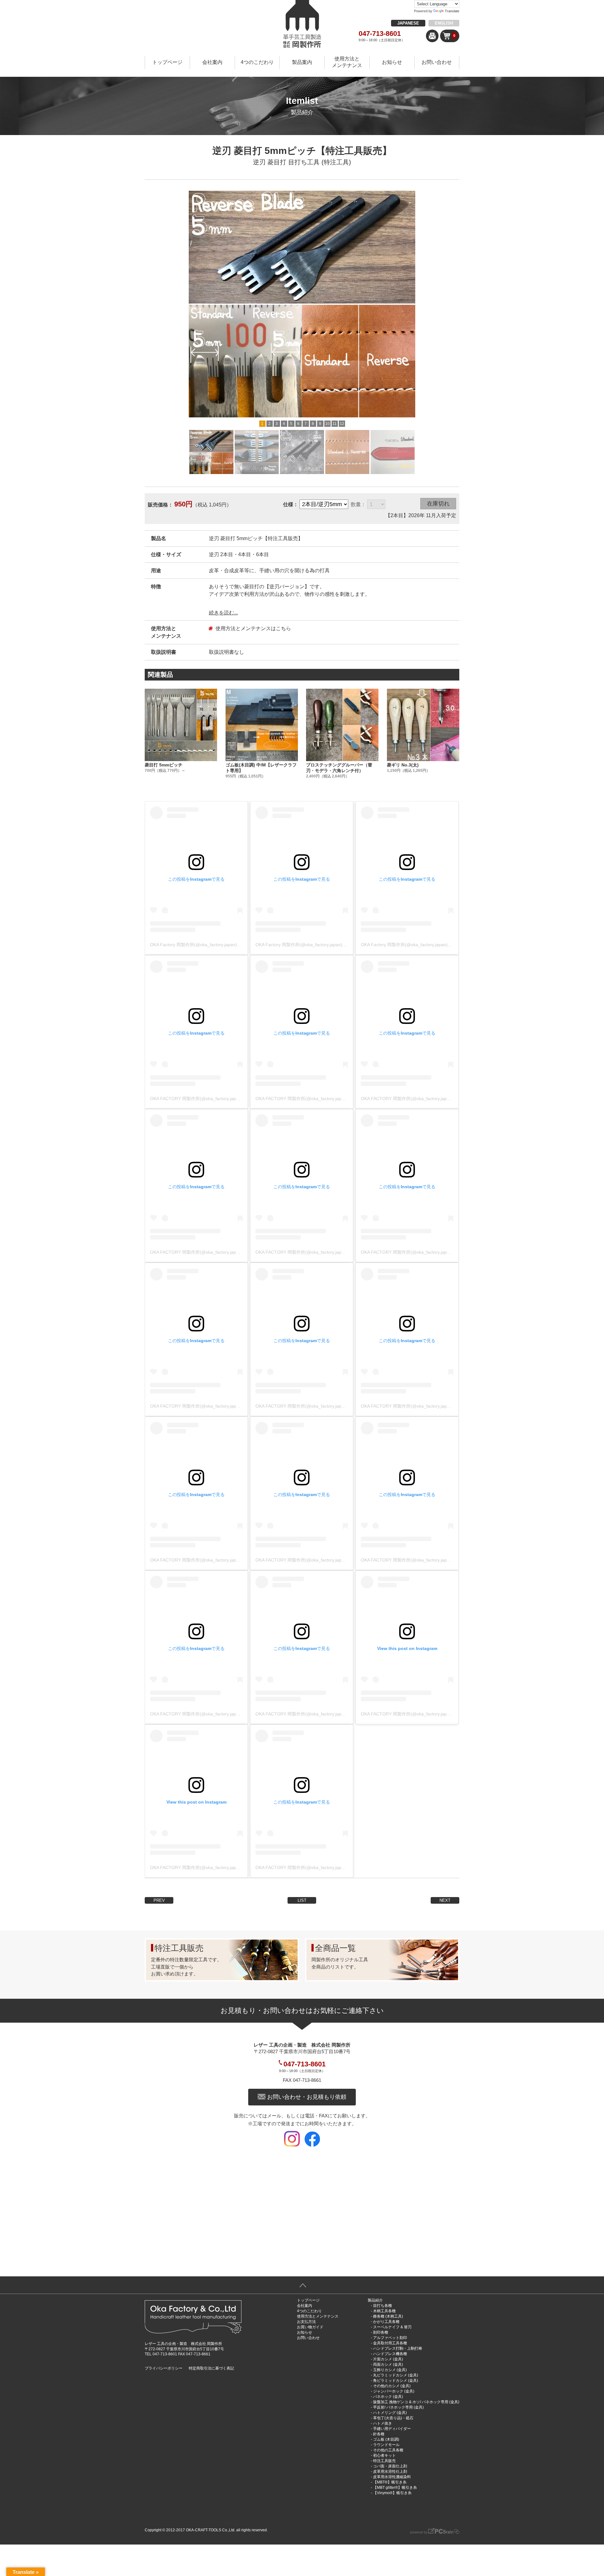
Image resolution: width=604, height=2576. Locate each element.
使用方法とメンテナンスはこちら (253, 628)
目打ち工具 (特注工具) (320, 162)
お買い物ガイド (310, 2327)
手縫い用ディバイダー (392, 2429)
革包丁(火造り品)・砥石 (393, 2418)
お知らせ (392, 62)
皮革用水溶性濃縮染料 (392, 2477)
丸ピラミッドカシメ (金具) (396, 2375)
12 (342, 424)
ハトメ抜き (383, 2423)
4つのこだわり (257, 62)
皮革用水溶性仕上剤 (390, 2471)
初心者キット (384, 2455)
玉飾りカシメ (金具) (390, 2370)
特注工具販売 (384, 2461)
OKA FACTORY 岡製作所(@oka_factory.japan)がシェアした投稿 (214, 1099)
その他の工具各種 (388, 2450)
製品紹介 (375, 2300)
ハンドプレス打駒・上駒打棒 (398, 2348)
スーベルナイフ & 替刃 (392, 2327)
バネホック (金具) (388, 2397)
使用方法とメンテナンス (347, 62)
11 (335, 424)
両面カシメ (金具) (388, 2364)
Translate (452, 11)
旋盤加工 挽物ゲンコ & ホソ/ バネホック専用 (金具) (416, 2402)
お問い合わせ (437, 62)
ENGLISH (444, 23)
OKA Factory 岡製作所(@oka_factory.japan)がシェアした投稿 (211, 945)
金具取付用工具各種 (390, 2343)
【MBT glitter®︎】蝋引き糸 (395, 2488)
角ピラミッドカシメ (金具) (396, 2381)
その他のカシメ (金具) (392, 2386)
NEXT (445, 1900)
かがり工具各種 (386, 2322)
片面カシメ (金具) (388, 2359)
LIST (302, 1900)
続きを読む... (223, 613)
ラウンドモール (386, 2445)
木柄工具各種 (384, 2311)
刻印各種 (381, 2332)
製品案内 (302, 62)
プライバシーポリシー (164, 2368)
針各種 (379, 2434)
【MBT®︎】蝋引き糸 (390, 2482)
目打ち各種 (383, 2306)
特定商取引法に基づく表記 (211, 2368)
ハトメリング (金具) (390, 2413)
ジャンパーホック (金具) (394, 2391)
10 (327, 424)
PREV (159, 1900)
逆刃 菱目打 (270, 162)
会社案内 (212, 62)
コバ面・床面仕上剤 (390, 2466)
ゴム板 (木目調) (386, 2439)
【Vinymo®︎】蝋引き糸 (392, 2493)
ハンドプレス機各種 (390, 2354)
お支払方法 (306, 2322)
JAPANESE (408, 23)
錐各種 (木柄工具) (388, 2316)
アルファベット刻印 (390, 2338)
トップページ (167, 62)
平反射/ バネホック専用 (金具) (398, 2407)
